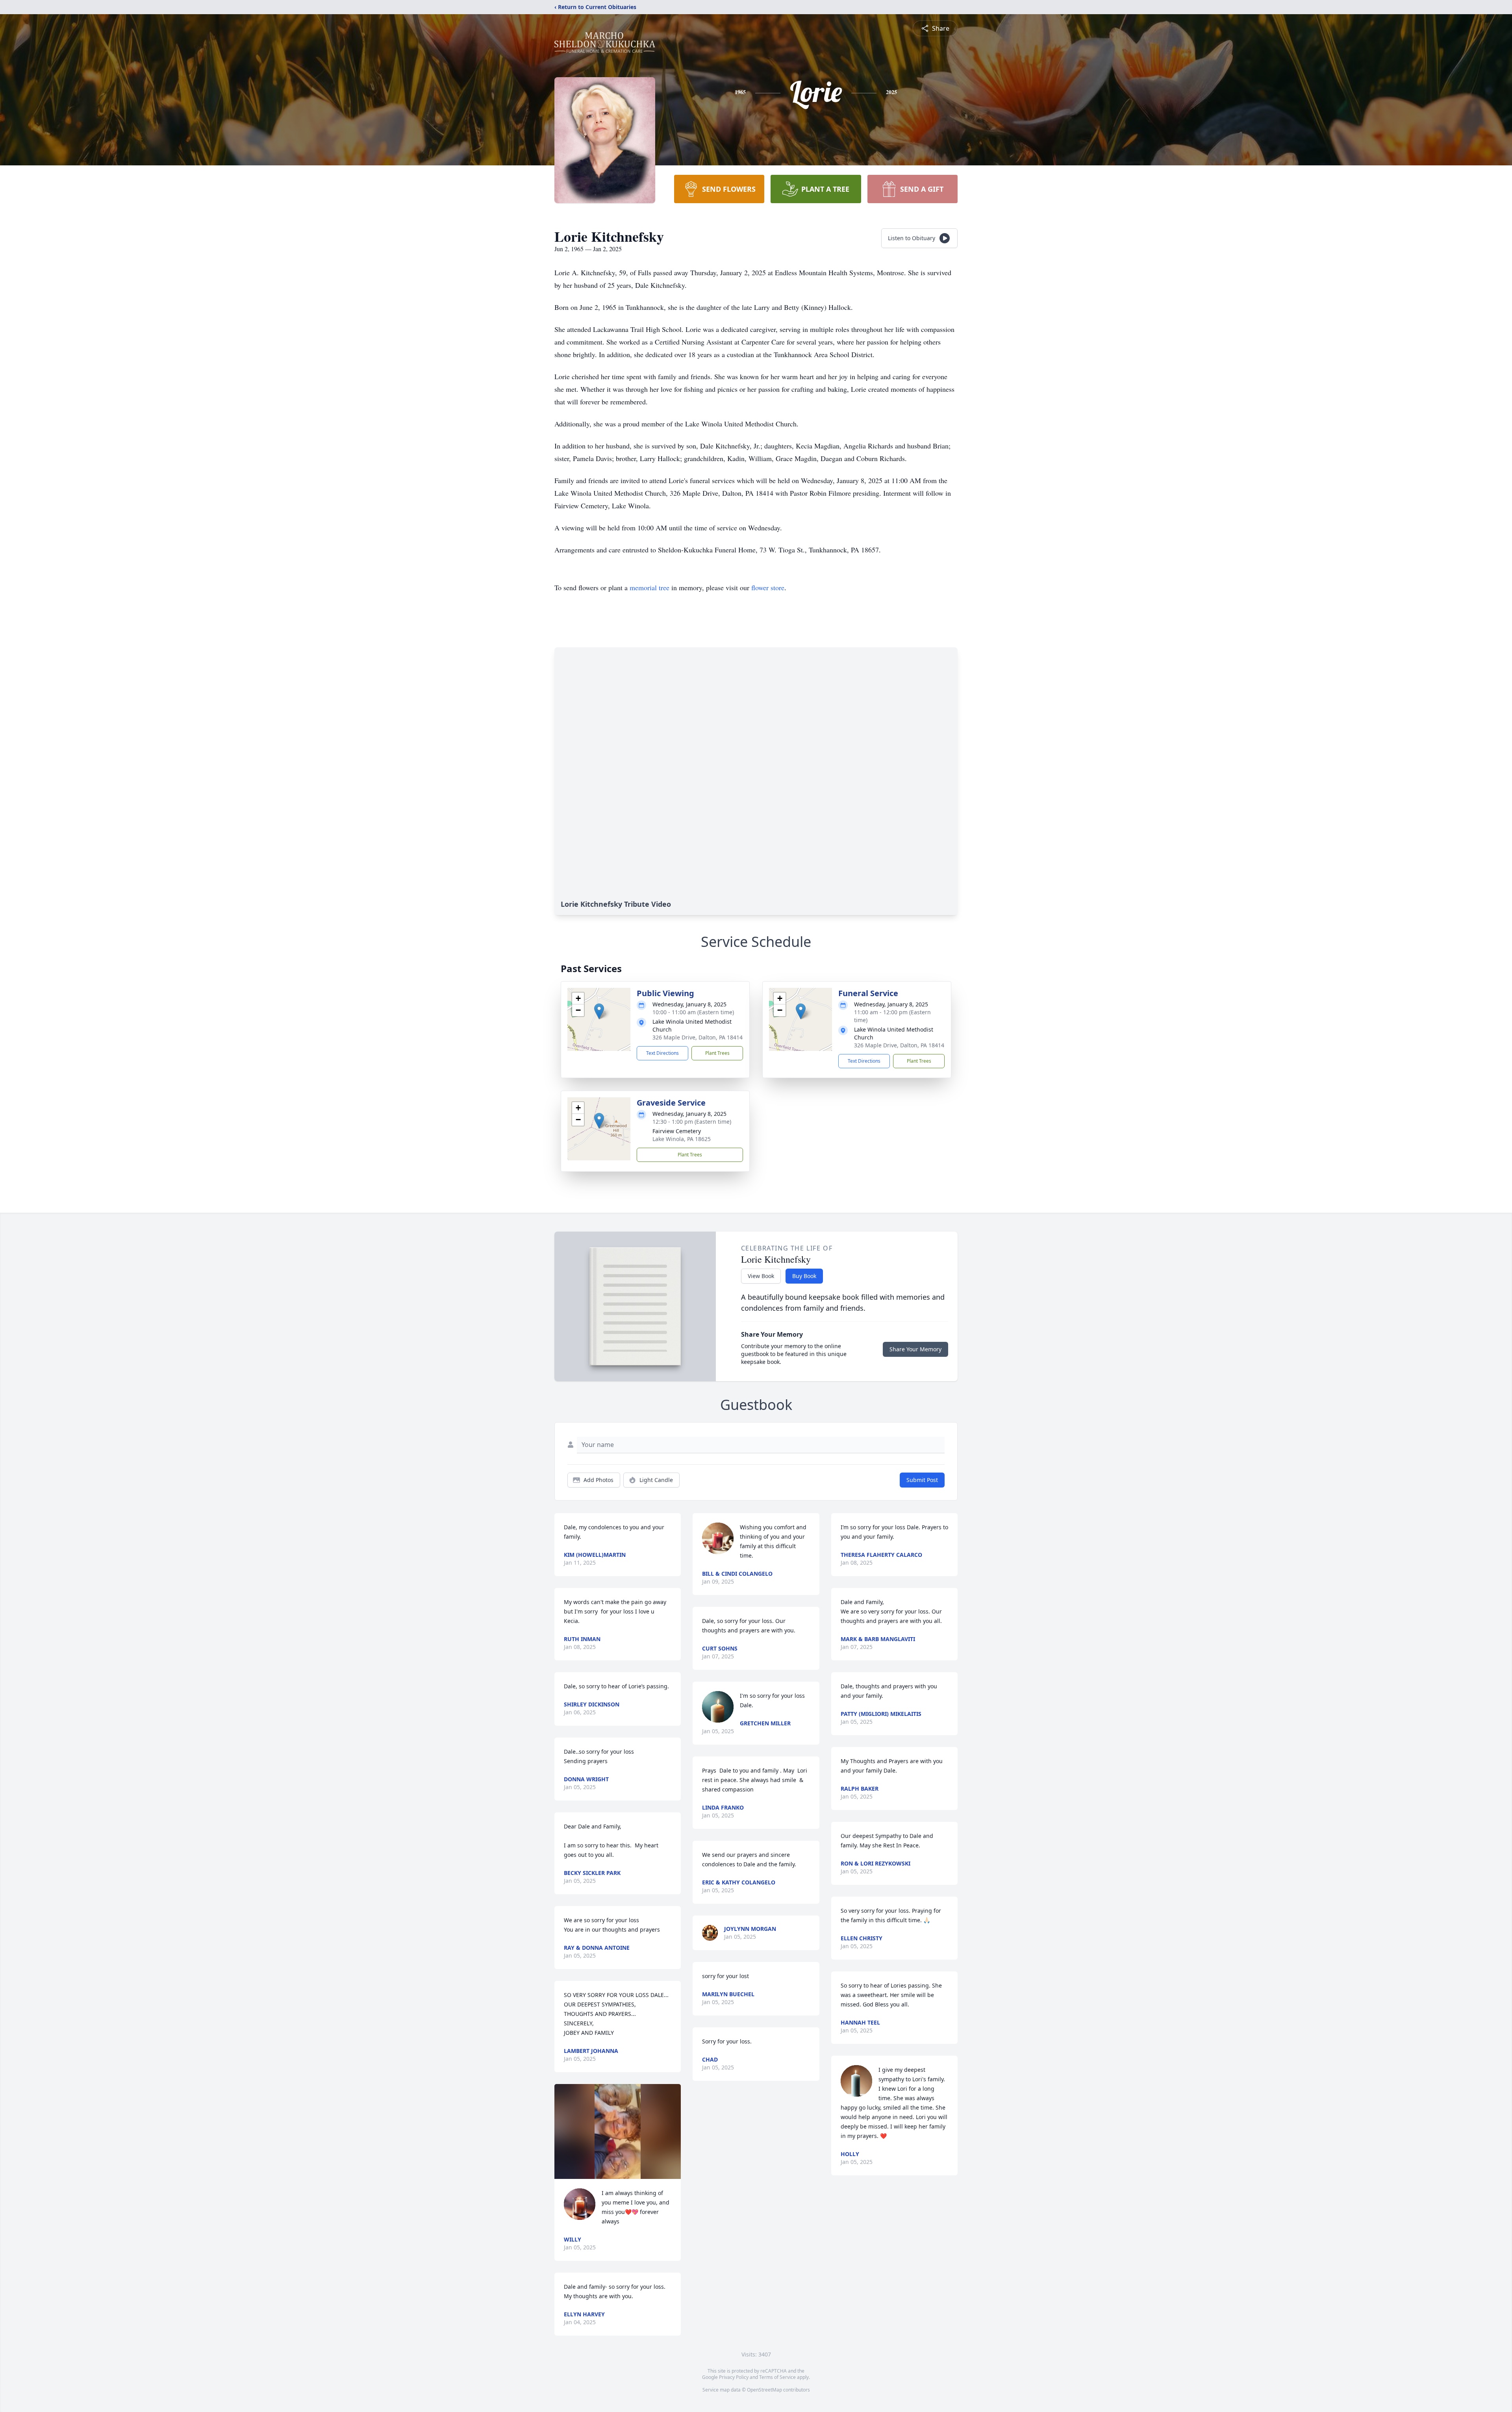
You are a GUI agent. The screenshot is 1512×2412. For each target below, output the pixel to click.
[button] (599, 1011)
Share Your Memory (915, 1349)
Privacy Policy (734, 2377)
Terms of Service (777, 2377)
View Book (761, 1276)
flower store (768, 587)
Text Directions (662, 1053)
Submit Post (922, 1480)
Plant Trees (717, 1053)
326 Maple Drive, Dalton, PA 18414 (698, 1037)
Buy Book (804, 1276)
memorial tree (649, 587)
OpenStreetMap (764, 2390)
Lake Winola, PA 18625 (682, 1139)
